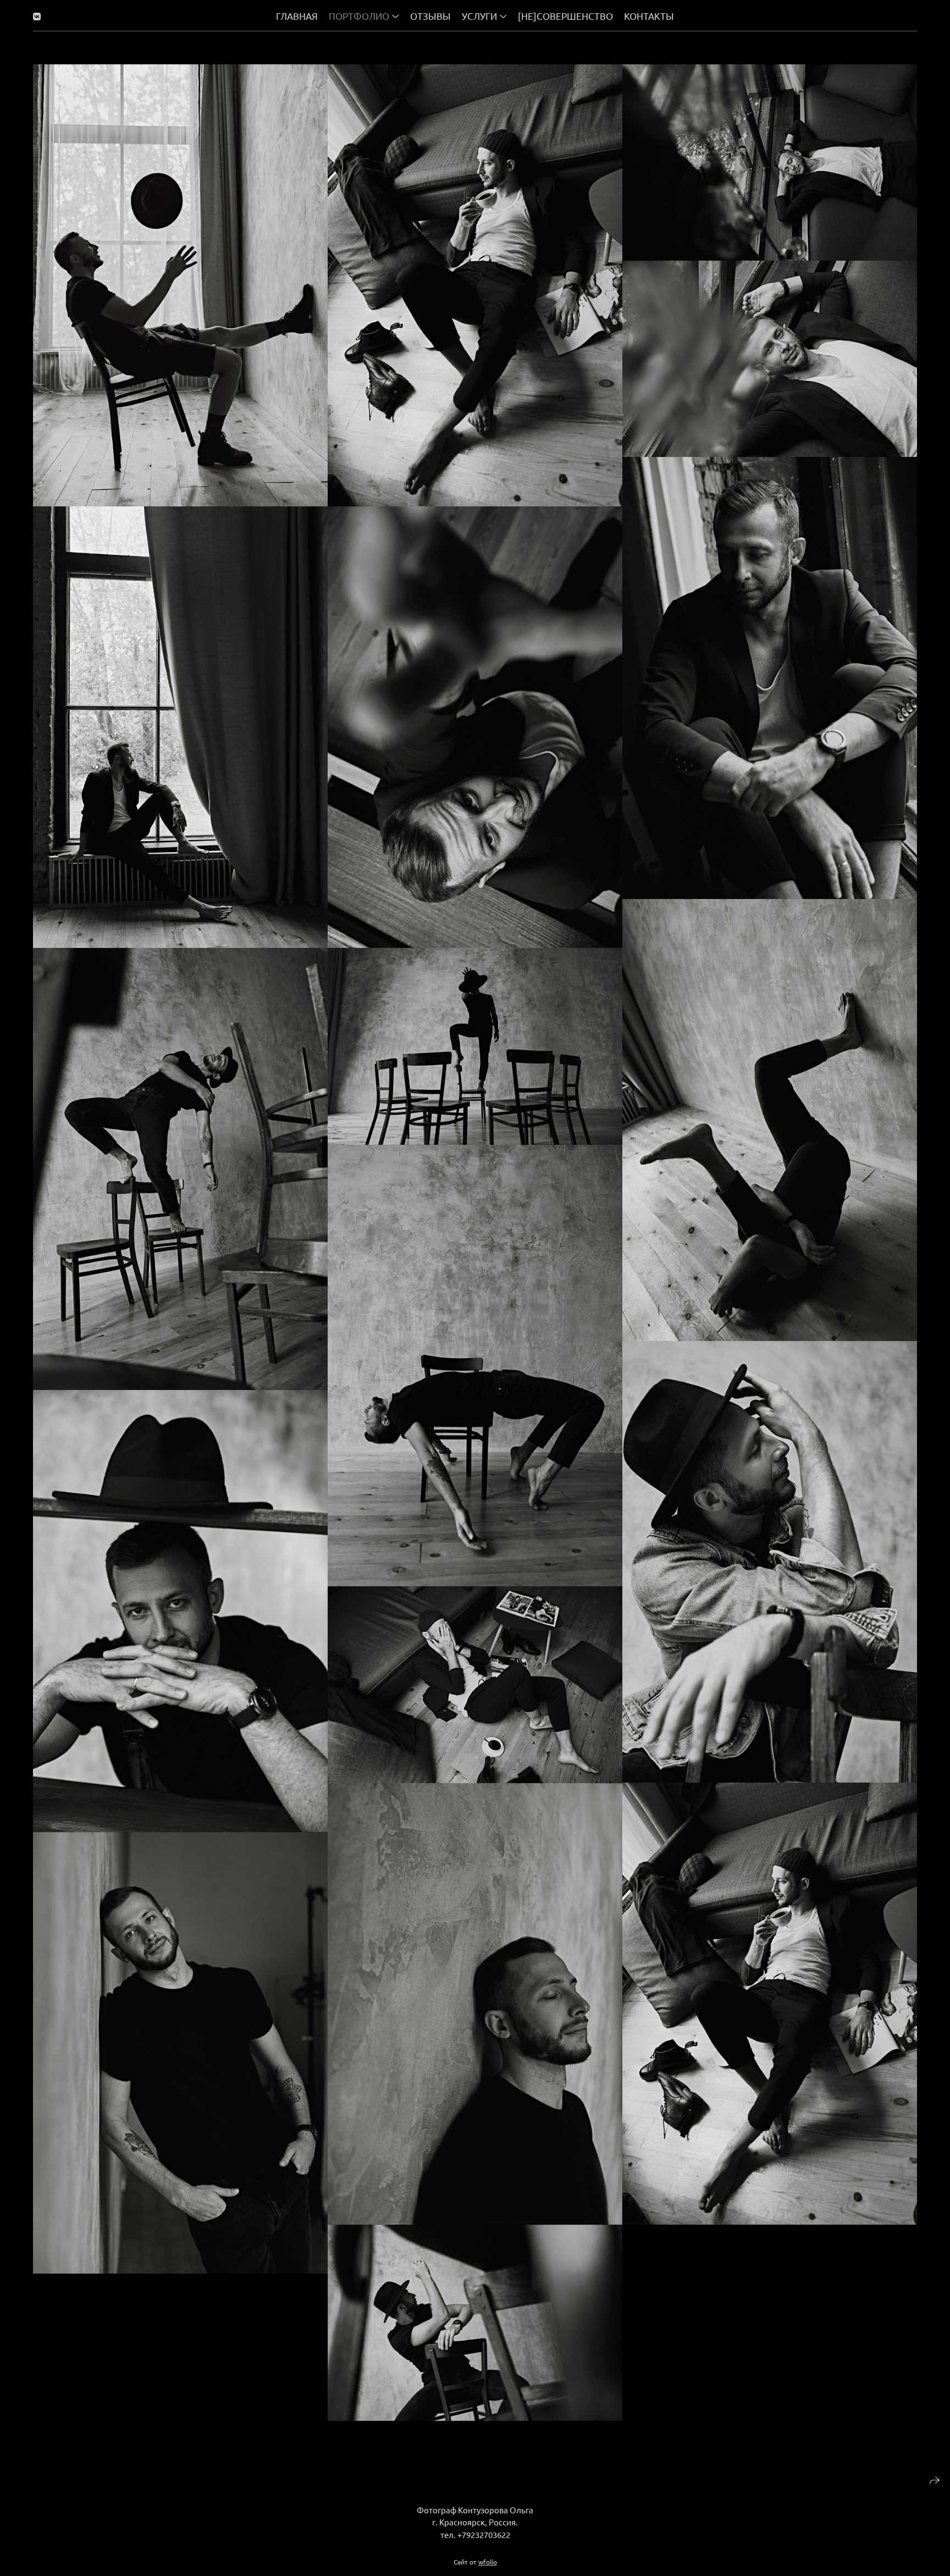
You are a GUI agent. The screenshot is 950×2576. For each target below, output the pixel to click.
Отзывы (430, 16)
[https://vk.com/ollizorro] (37, 16)
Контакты (649, 16)
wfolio (488, 2562)
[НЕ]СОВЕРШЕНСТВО (565, 16)
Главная (297, 16)
